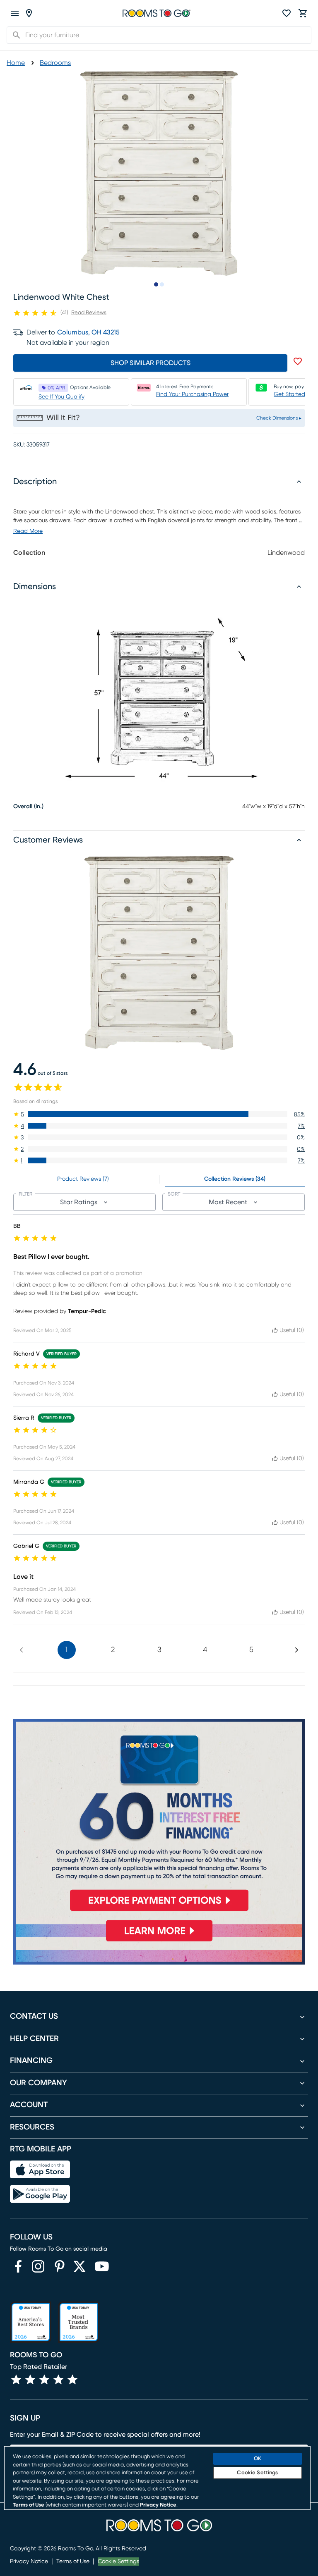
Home (16, 63)
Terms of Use (73, 2562)
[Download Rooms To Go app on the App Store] (40, 2170)
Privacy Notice (29, 2562)
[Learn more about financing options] (159, 1941)
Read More (28, 531)
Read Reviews (89, 313)
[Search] (14, 35)
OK (258, 2459)
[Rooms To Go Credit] (159, 1818)
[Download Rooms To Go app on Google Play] (40, 2194)
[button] (159, 1114)
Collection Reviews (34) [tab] (235, 1179)
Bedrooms (55, 63)
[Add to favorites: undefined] (298, 361)
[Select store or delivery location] (29, 13)
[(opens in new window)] (18, 2266)
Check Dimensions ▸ (279, 418)
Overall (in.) (28, 807)
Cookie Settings (118, 2562)
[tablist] (159, 1179)
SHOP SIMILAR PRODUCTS (151, 363)
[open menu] (15, 13)
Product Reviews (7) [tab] (83, 1179)
